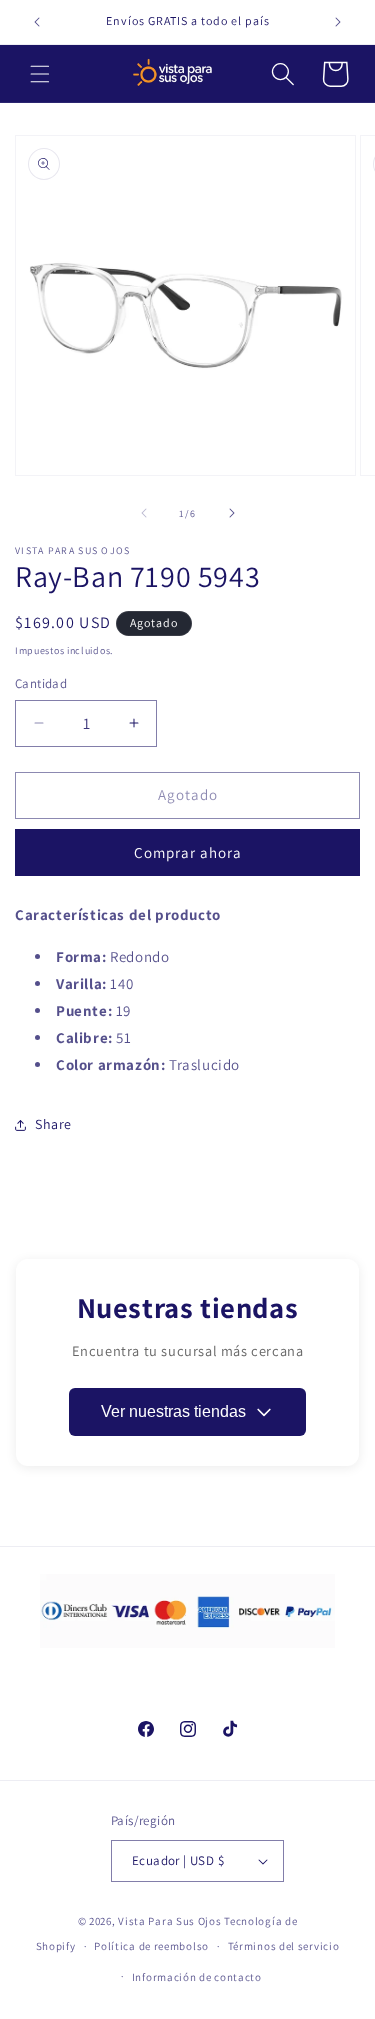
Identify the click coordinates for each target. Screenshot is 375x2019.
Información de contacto (197, 1977)
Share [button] (53, 1124)
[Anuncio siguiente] (338, 22)
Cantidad (41, 683)
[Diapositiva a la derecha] (232, 513)
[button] (40, 74)
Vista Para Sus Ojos (169, 1921)
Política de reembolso (151, 1946)
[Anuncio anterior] (37, 22)
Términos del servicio (284, 1946)
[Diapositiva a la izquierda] (144, 513)
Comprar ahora (188, 852)
